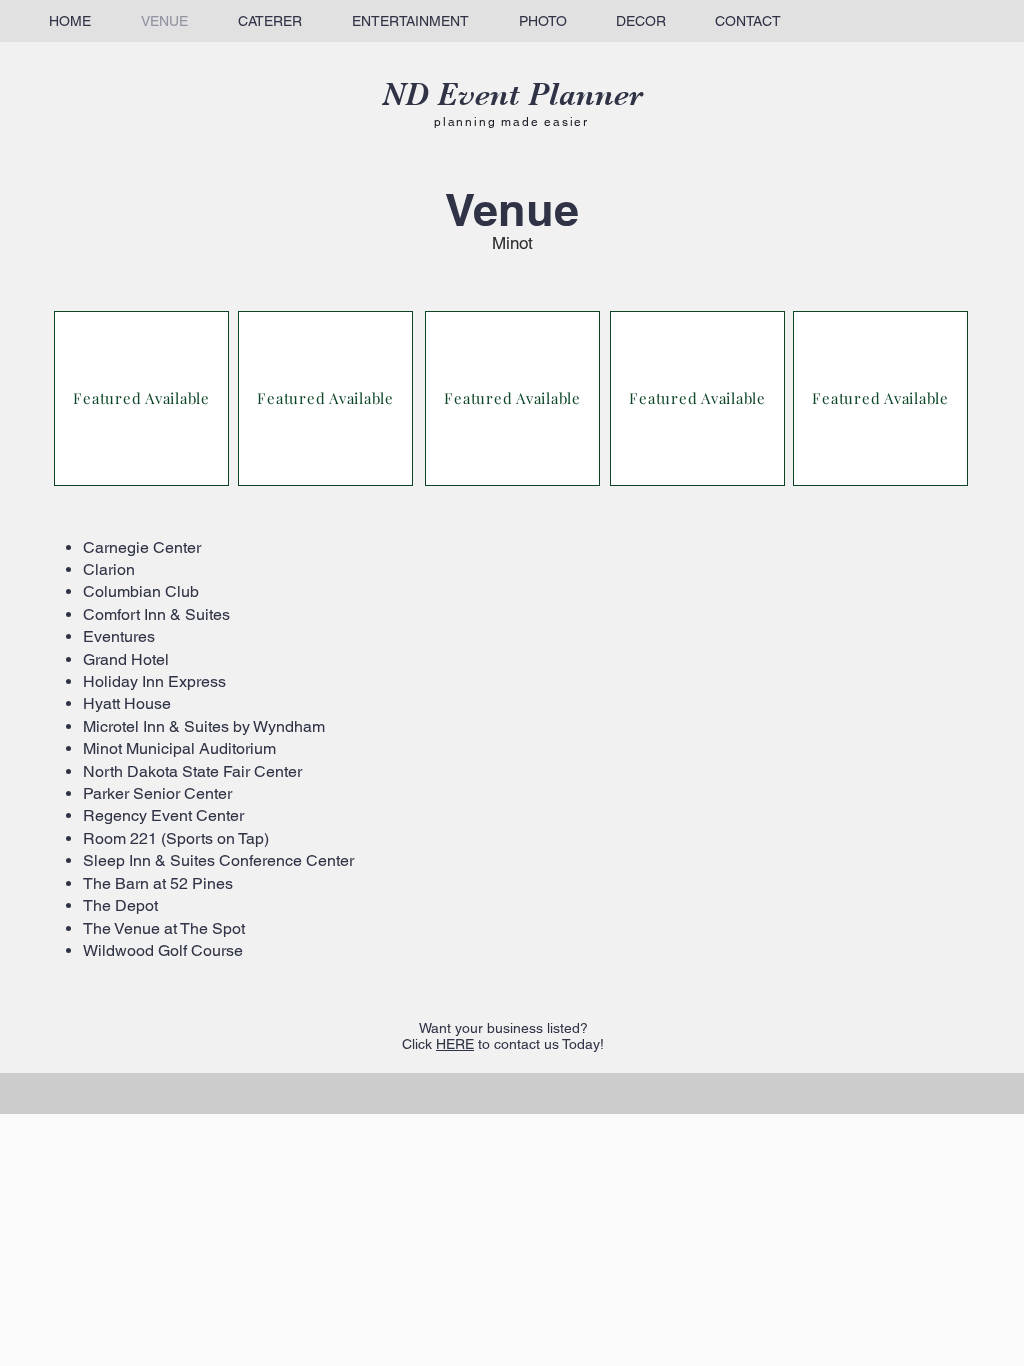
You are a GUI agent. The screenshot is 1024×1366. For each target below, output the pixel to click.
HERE (455, 1044)
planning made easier (511, 122)
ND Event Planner (512, 94)
